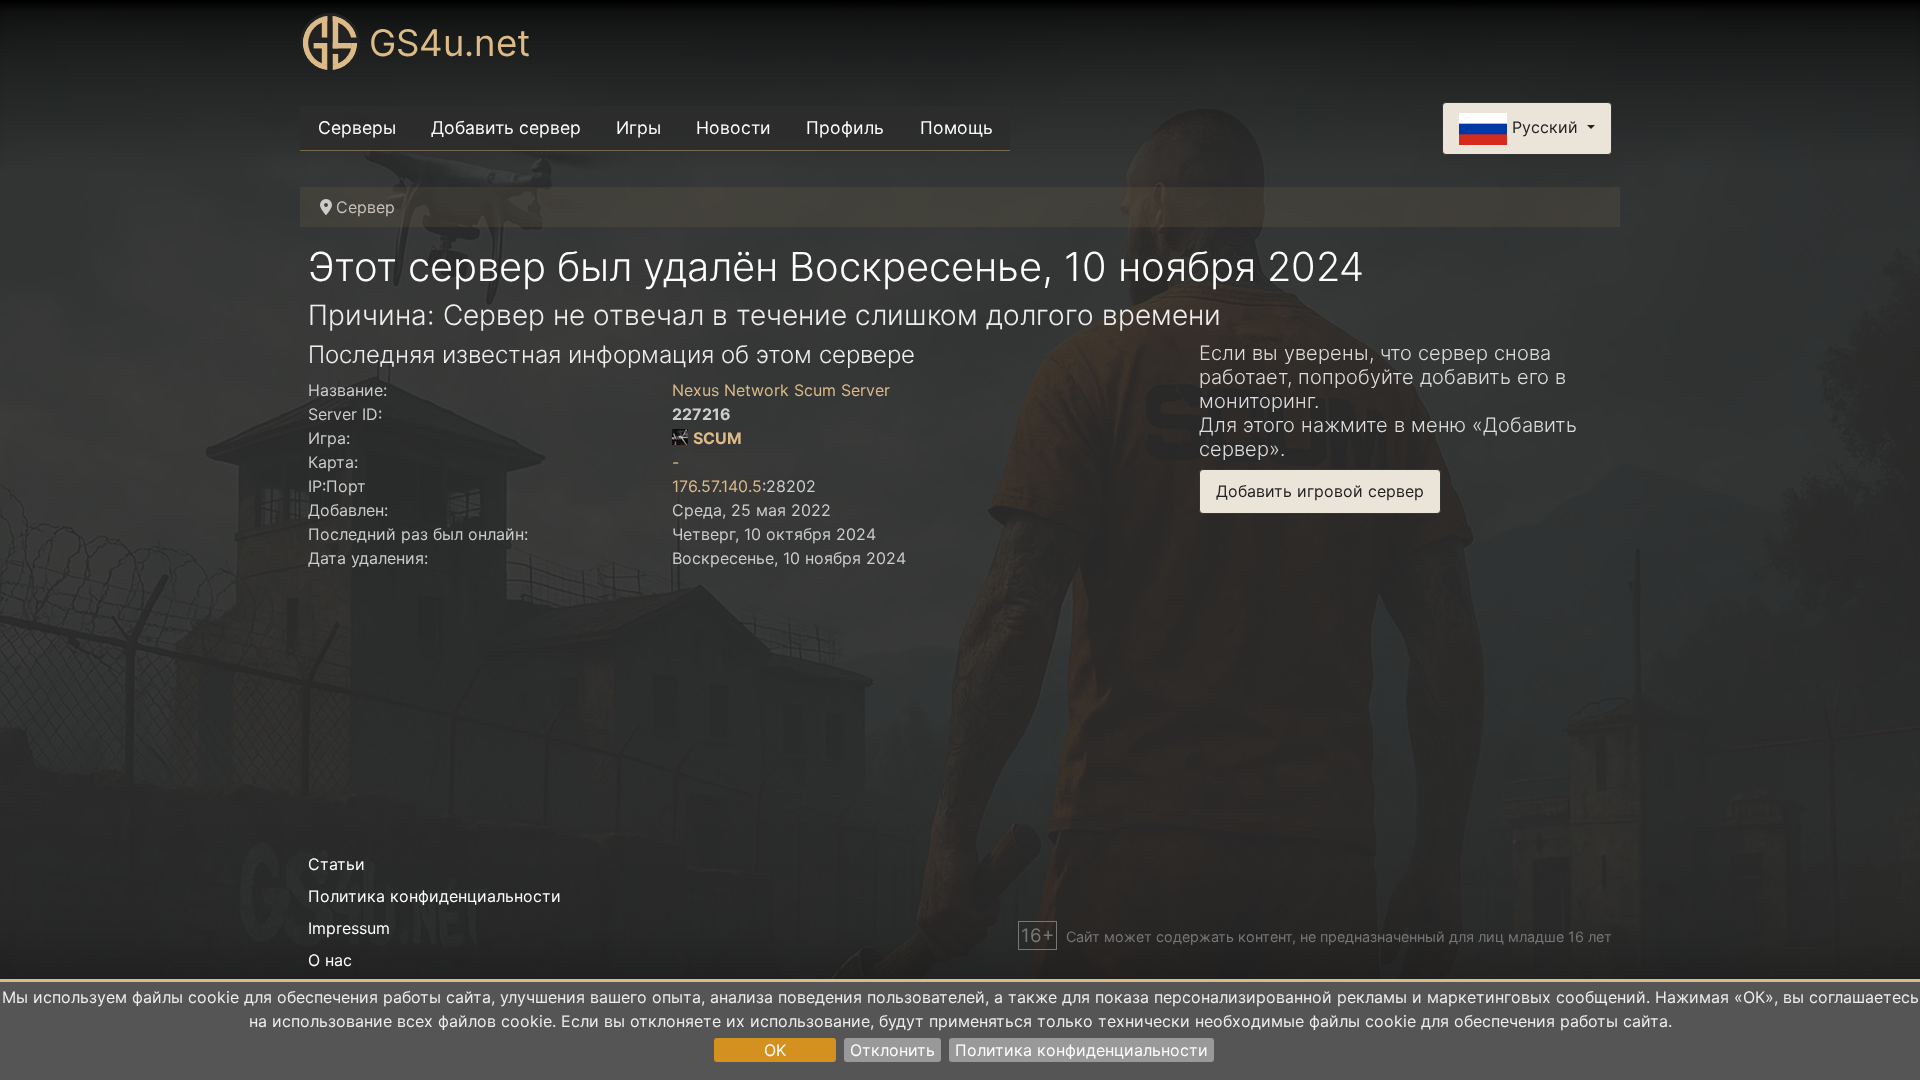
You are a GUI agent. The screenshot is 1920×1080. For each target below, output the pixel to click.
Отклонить (892, 1050)
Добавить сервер (506, 127)
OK (775, 1050)
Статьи (336, 864)
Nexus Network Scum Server (781, 390)
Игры (638, 127)
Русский (1545, 127)
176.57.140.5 (717, 486)
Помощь (956, 127)
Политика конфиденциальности (1081, 1050)
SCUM (717, 438)
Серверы (357, 127)
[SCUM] (680, 438)
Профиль (845, 127)
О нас (330, 960)
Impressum (349, 928)
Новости (733, 127)
